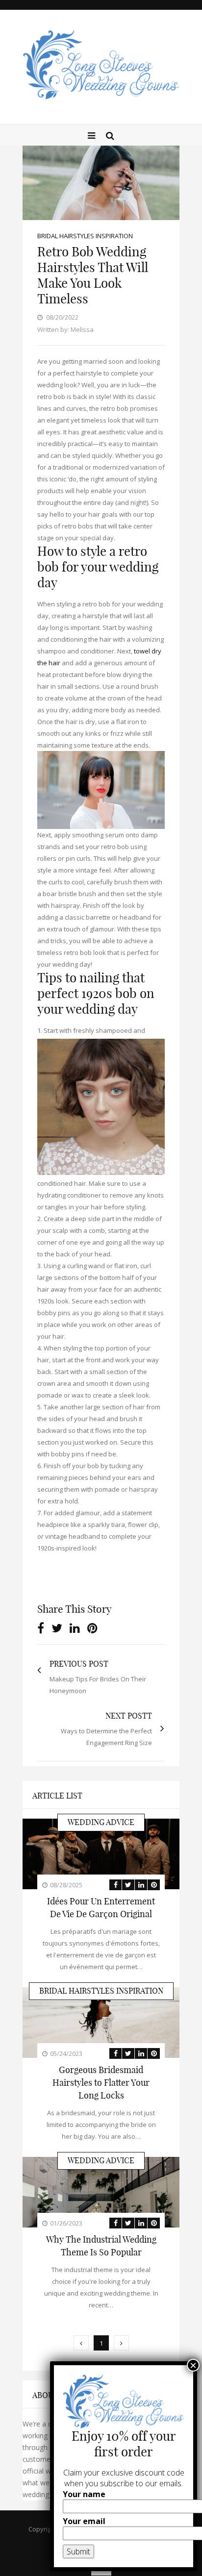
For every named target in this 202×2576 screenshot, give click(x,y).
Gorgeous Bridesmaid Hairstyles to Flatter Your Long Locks (101, 2083)
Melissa (82, 329)
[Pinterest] (92, 1628)
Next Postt (129, 1716)
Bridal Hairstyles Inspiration (85, 236)
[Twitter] (57, 1628)
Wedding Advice (101, 1822)
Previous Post (79, 1664)
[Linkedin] (75, 1628)
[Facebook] (41, 1628)
